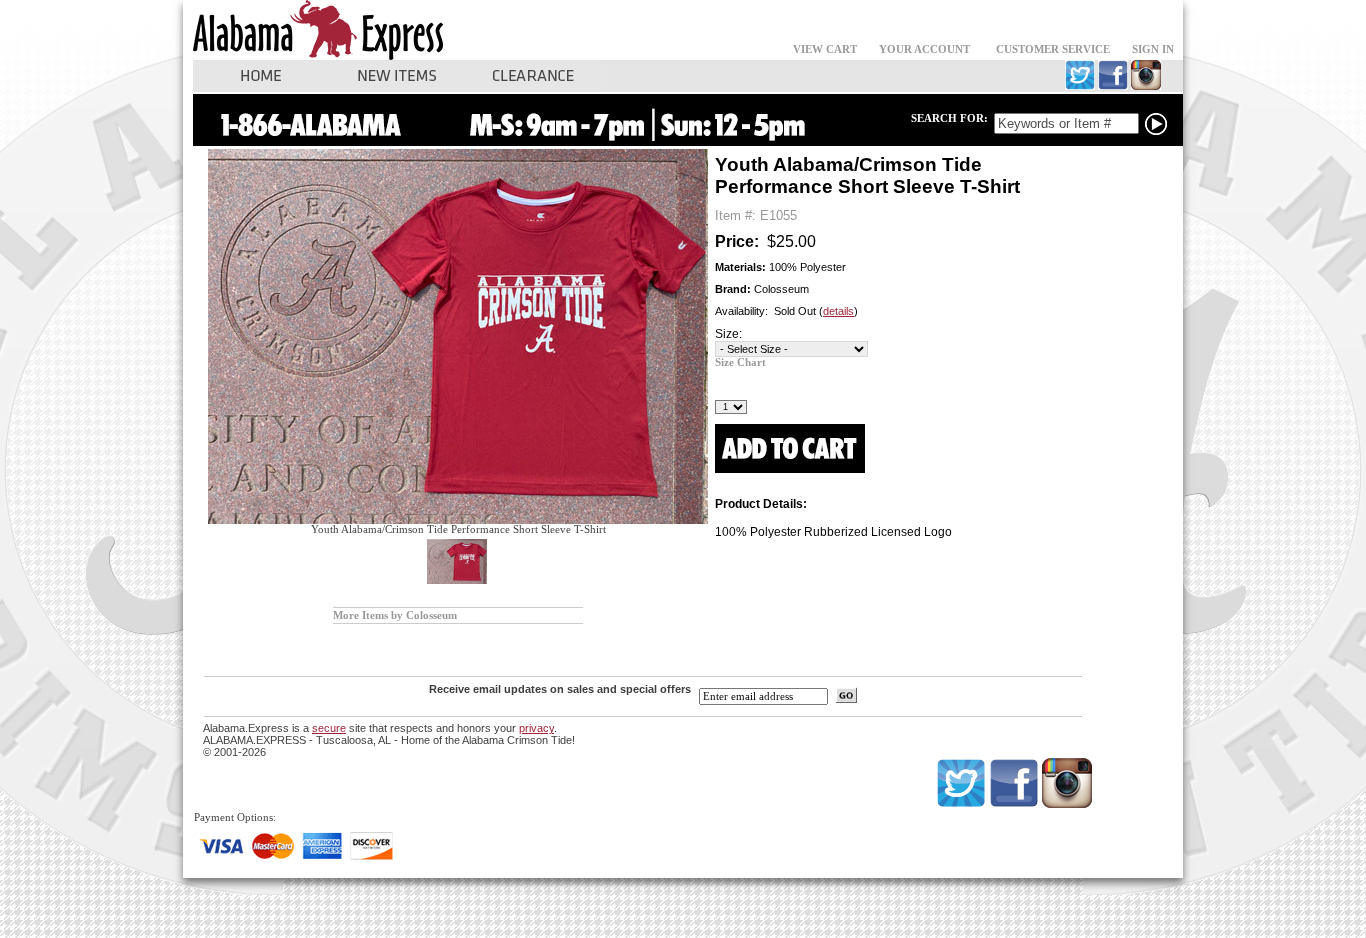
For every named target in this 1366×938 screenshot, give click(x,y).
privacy (536, 728)
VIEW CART (825, 49)
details (838, 311)
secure (329, 728)
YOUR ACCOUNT (924, 49)
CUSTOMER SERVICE (1053, 49)
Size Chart (740, 362)
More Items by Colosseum (395, 615)
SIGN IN (1153, 49)
